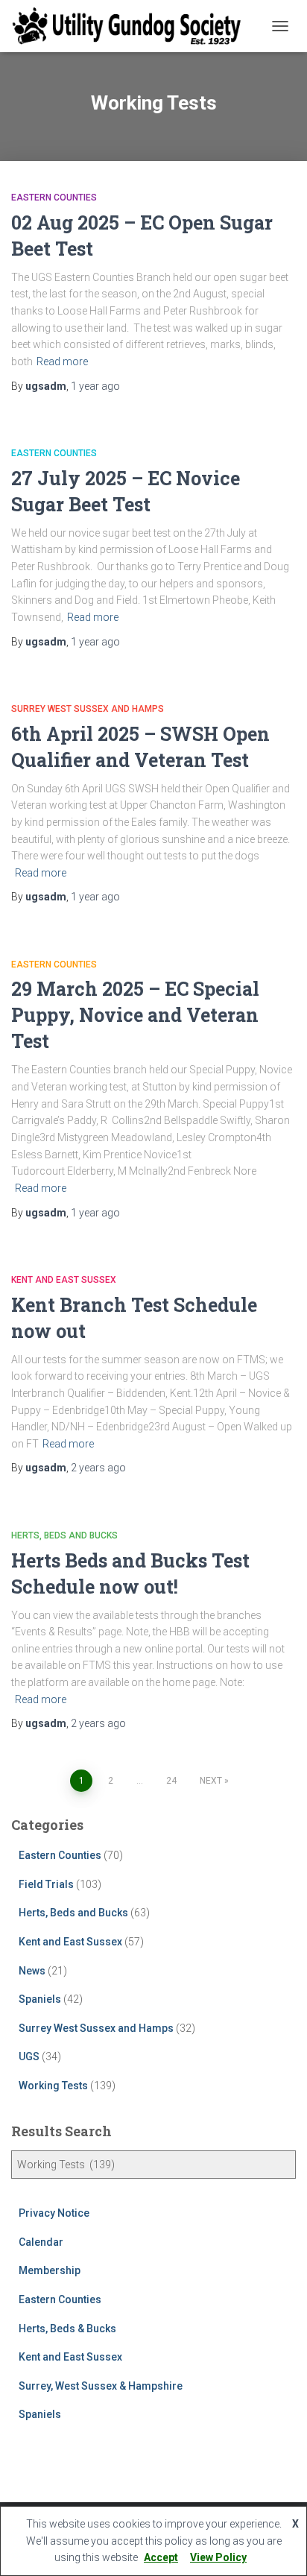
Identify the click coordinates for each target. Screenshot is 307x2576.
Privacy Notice (54, 2213)
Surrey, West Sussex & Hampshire (101, 2386)
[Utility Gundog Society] (132, 26)
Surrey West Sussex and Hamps (88, 709)
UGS (29, 2056)
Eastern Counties (54, 198)
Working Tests (53, 2086)
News (32, 1971)
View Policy (218, 2557)
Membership (50, 2270)
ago (95, 386)
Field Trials (46, 1884)
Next (211, 1781)
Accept (161, 2557)
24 (171, 1781)
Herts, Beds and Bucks (64, 1535)
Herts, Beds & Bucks (67, 2329)
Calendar (41, 2242)
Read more (62, 362)
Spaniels (40, 1999)
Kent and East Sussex (64, 1280)
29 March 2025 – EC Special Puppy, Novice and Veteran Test (135, 1015)
